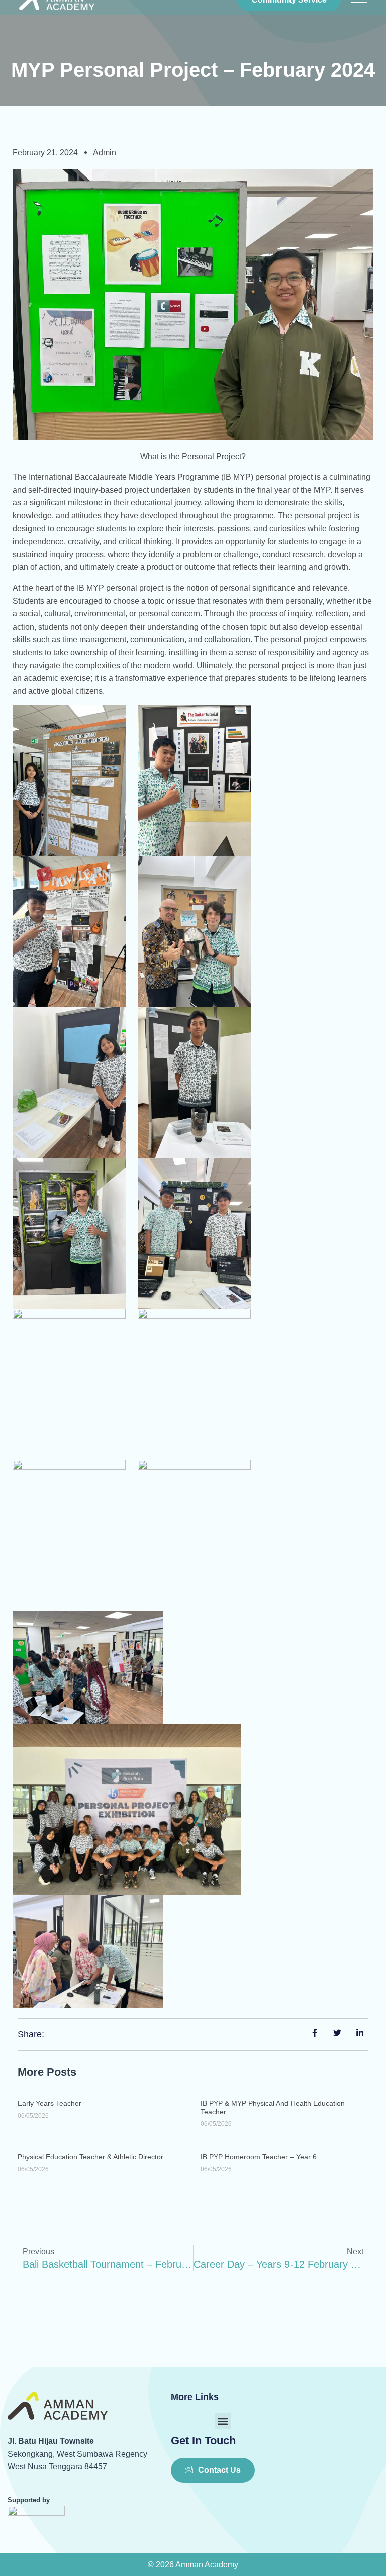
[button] (223, 2421)
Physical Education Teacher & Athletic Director (90, 2157)
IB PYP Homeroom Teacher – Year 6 (259, 2157)
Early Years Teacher (50, 2103)
